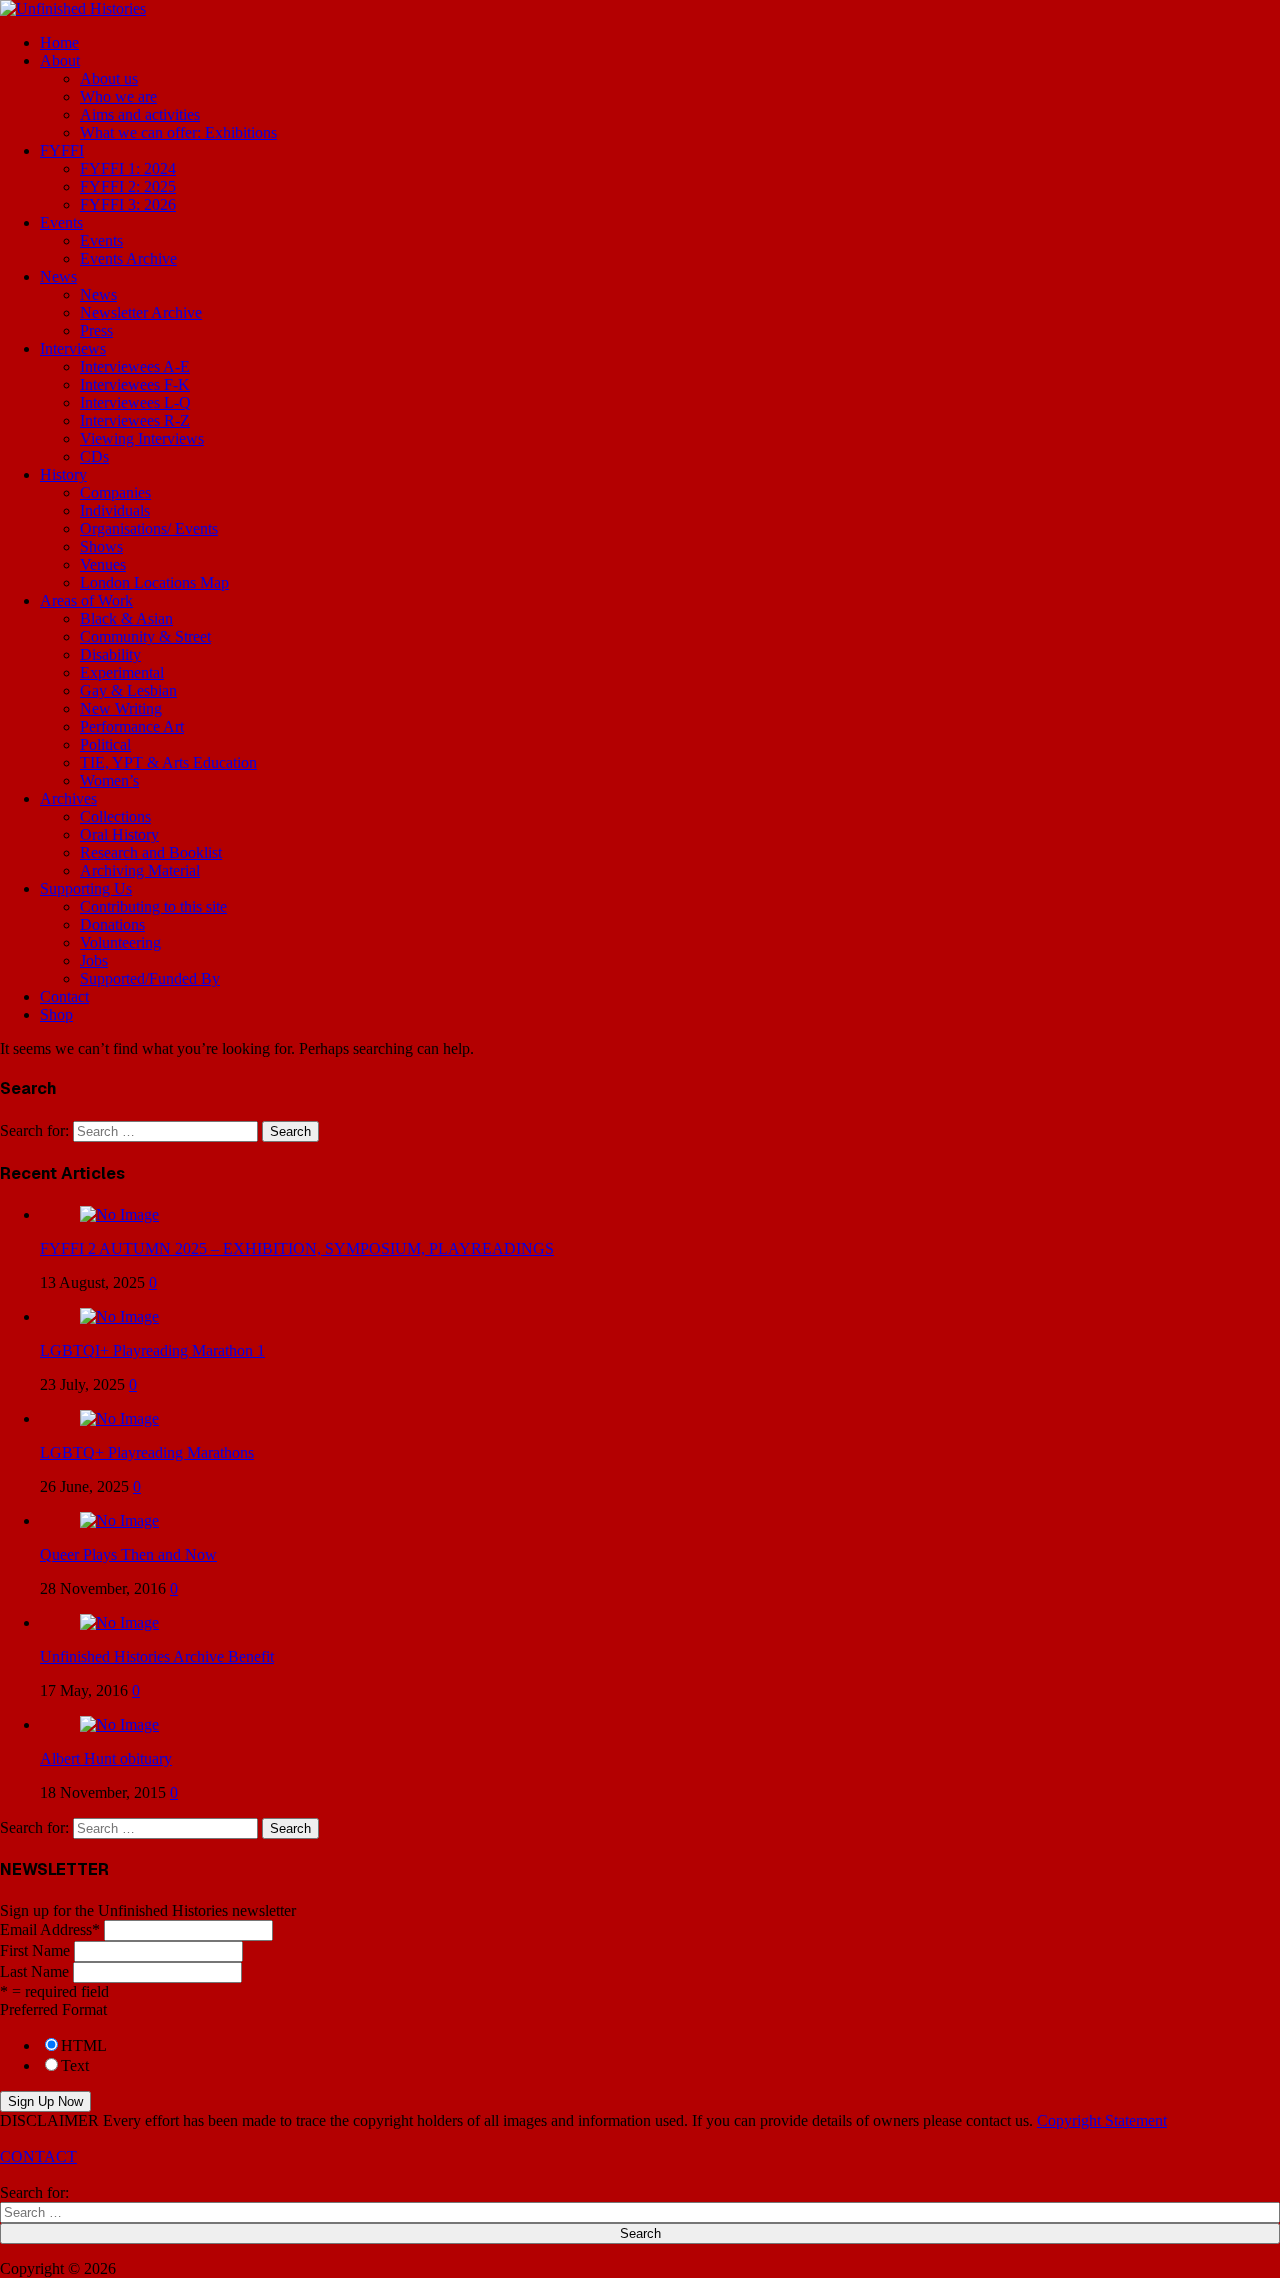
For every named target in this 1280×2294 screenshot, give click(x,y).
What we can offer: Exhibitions (178, 132)
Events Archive (128, 258)
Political (105, 744)
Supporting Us (86, 888)
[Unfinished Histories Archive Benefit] (119, 1622)
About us (109, 78)
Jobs (94, 960)
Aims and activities (140, 114)
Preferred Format (53, 2009)
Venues (103, 564)
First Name (35, 1950)
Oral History (119, 834)
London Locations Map (154, 582)
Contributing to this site (153, 906)
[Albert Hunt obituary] (119, 1724)
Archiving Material (140, 870)
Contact (64, 996)
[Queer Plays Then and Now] (119, 1520)
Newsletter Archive (141, 312)
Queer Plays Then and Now (128, 1554)
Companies (115, 492)
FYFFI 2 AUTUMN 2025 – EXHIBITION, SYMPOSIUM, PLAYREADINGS (297, 1248)
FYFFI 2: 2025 (128, 186)
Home (59, 42)
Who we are (118, 96)
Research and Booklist (151, 852)
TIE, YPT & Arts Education (168, 762)
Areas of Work (86, 600)
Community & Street (145, 636)
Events (61, 222)
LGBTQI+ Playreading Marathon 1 (152, 1350)
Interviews (73, 348)
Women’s (109, 780)
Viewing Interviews (142, 438)
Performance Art (132, 726)
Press (96, 330)
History (63, 474)
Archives (68, 798)
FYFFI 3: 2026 (128, 204)
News (58, 276)
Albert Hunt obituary (106, 1758)
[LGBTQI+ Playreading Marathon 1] (119, 1316)
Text (75, 2065)
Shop (56, 1014)
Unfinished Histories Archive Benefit (157, 1656)
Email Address (50, 1929)
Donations (112, 924)
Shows (101, 546)
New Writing (121, 708)
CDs (94, 456)
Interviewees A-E (135, 366)
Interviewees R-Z (135, 420)
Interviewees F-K (135, 384)
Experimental (122, 672)
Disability (110, 654)
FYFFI (62, 150)
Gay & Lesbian (128, 690)
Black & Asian (126, 618)
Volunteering (120, 942)
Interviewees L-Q (135, 402)
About (60, 60)
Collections (115, 816)
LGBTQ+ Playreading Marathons (147, 1452)
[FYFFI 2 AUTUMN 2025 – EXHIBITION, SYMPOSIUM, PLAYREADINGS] (119, 1214)
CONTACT (38, 2156)
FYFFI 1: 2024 (128, 168)
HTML (84, 2045)
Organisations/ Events (149, 528)
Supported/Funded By (150, 978)
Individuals (115, 510)
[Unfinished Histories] (73, 8)
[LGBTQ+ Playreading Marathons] (119, 1418)
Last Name (34, 1971)
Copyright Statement (1102, 2120)
